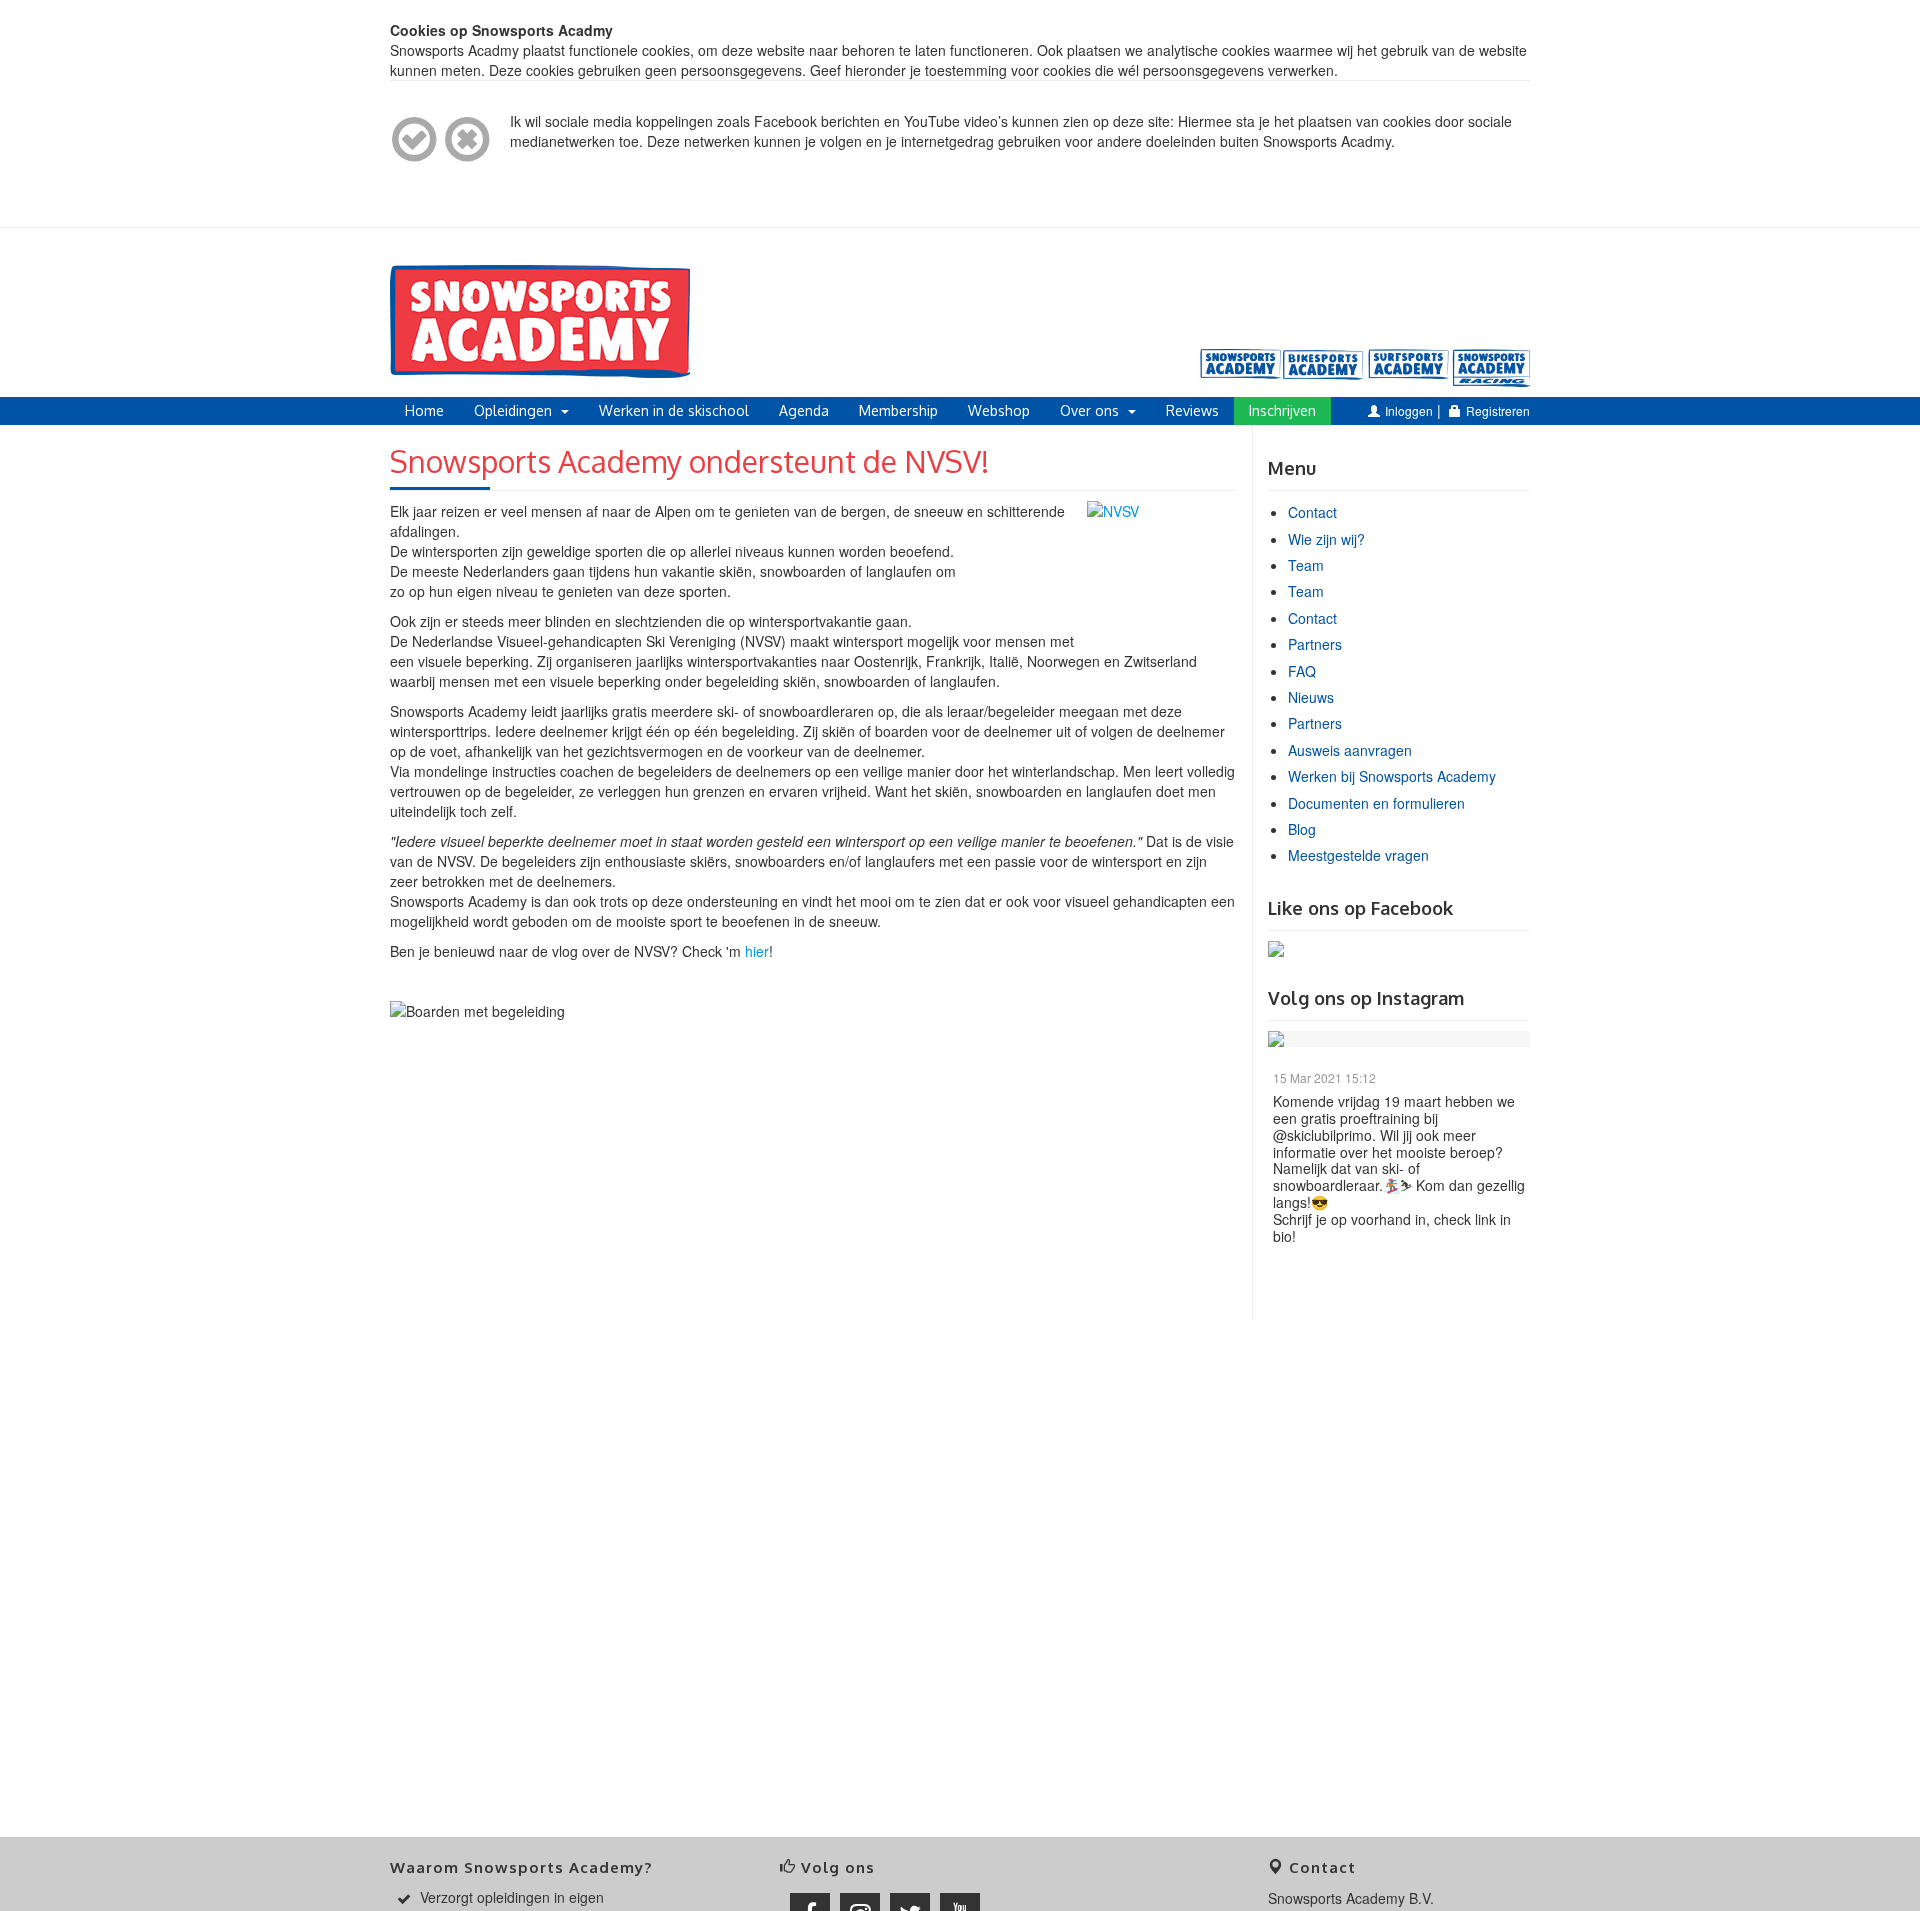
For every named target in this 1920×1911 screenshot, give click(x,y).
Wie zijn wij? (1326, 539)
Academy (1241, 368)
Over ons (1091, 410)
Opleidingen (515, 410)
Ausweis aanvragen (1350, 750)
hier (757, 951)
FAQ (1302, 671)
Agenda (804, 410)
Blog (1302, 829)
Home (424, 410)
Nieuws (1311, 697)
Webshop (999, 410)
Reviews (1192, 410)
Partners (1315, 644)
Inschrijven (1282, 410)
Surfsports (1409, 368)
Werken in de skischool (674, 410)
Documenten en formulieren (1376, 803)
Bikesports (1325, 368)
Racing (1493, 368)
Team (1306, 565)
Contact (1312, 512)
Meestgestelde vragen (1358, 855)
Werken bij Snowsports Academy (1392, 776)
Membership (898, 410)
